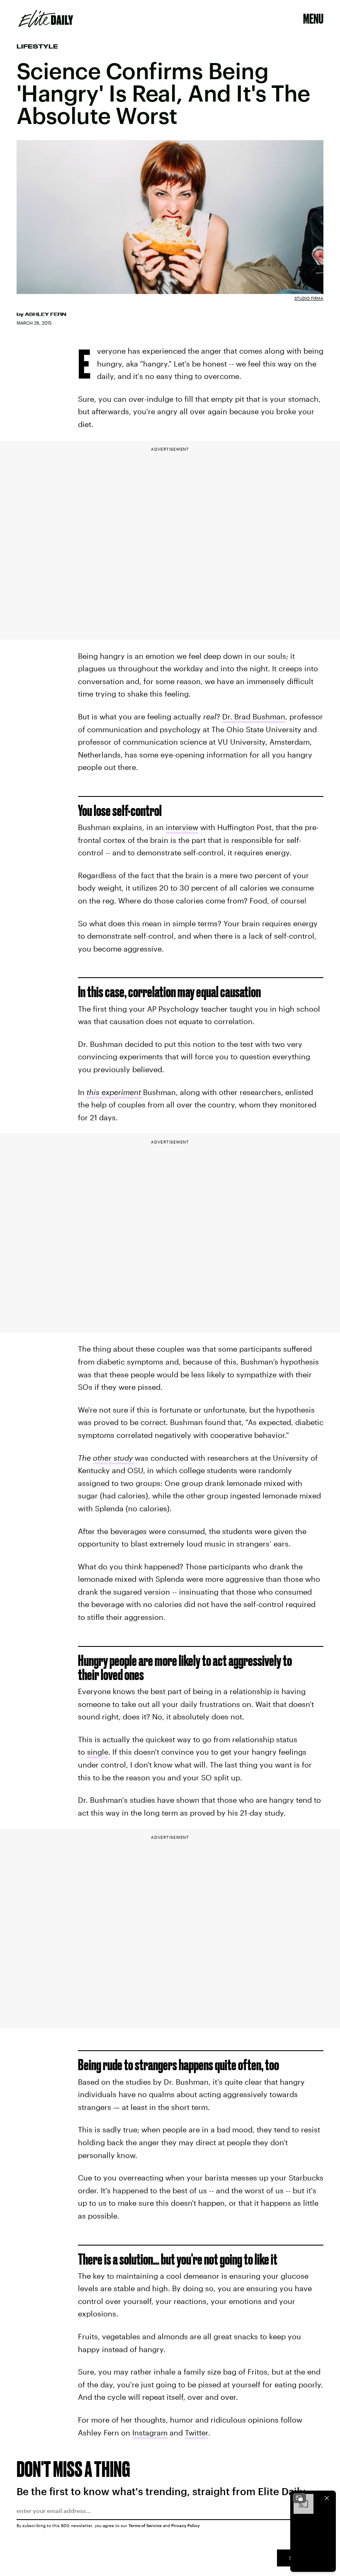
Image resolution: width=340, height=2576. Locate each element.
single (98, 1752)
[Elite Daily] (46, 19)
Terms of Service (145, 2525)
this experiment (115, 1092)
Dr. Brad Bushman (254, 716)
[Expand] (299, 2498)
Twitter (197, 2433)
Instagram (150, 2433)
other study (114, 1458)
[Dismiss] (327, 2498)
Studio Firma (309, 298)
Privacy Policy (186, 2525)
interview (182, 827)
